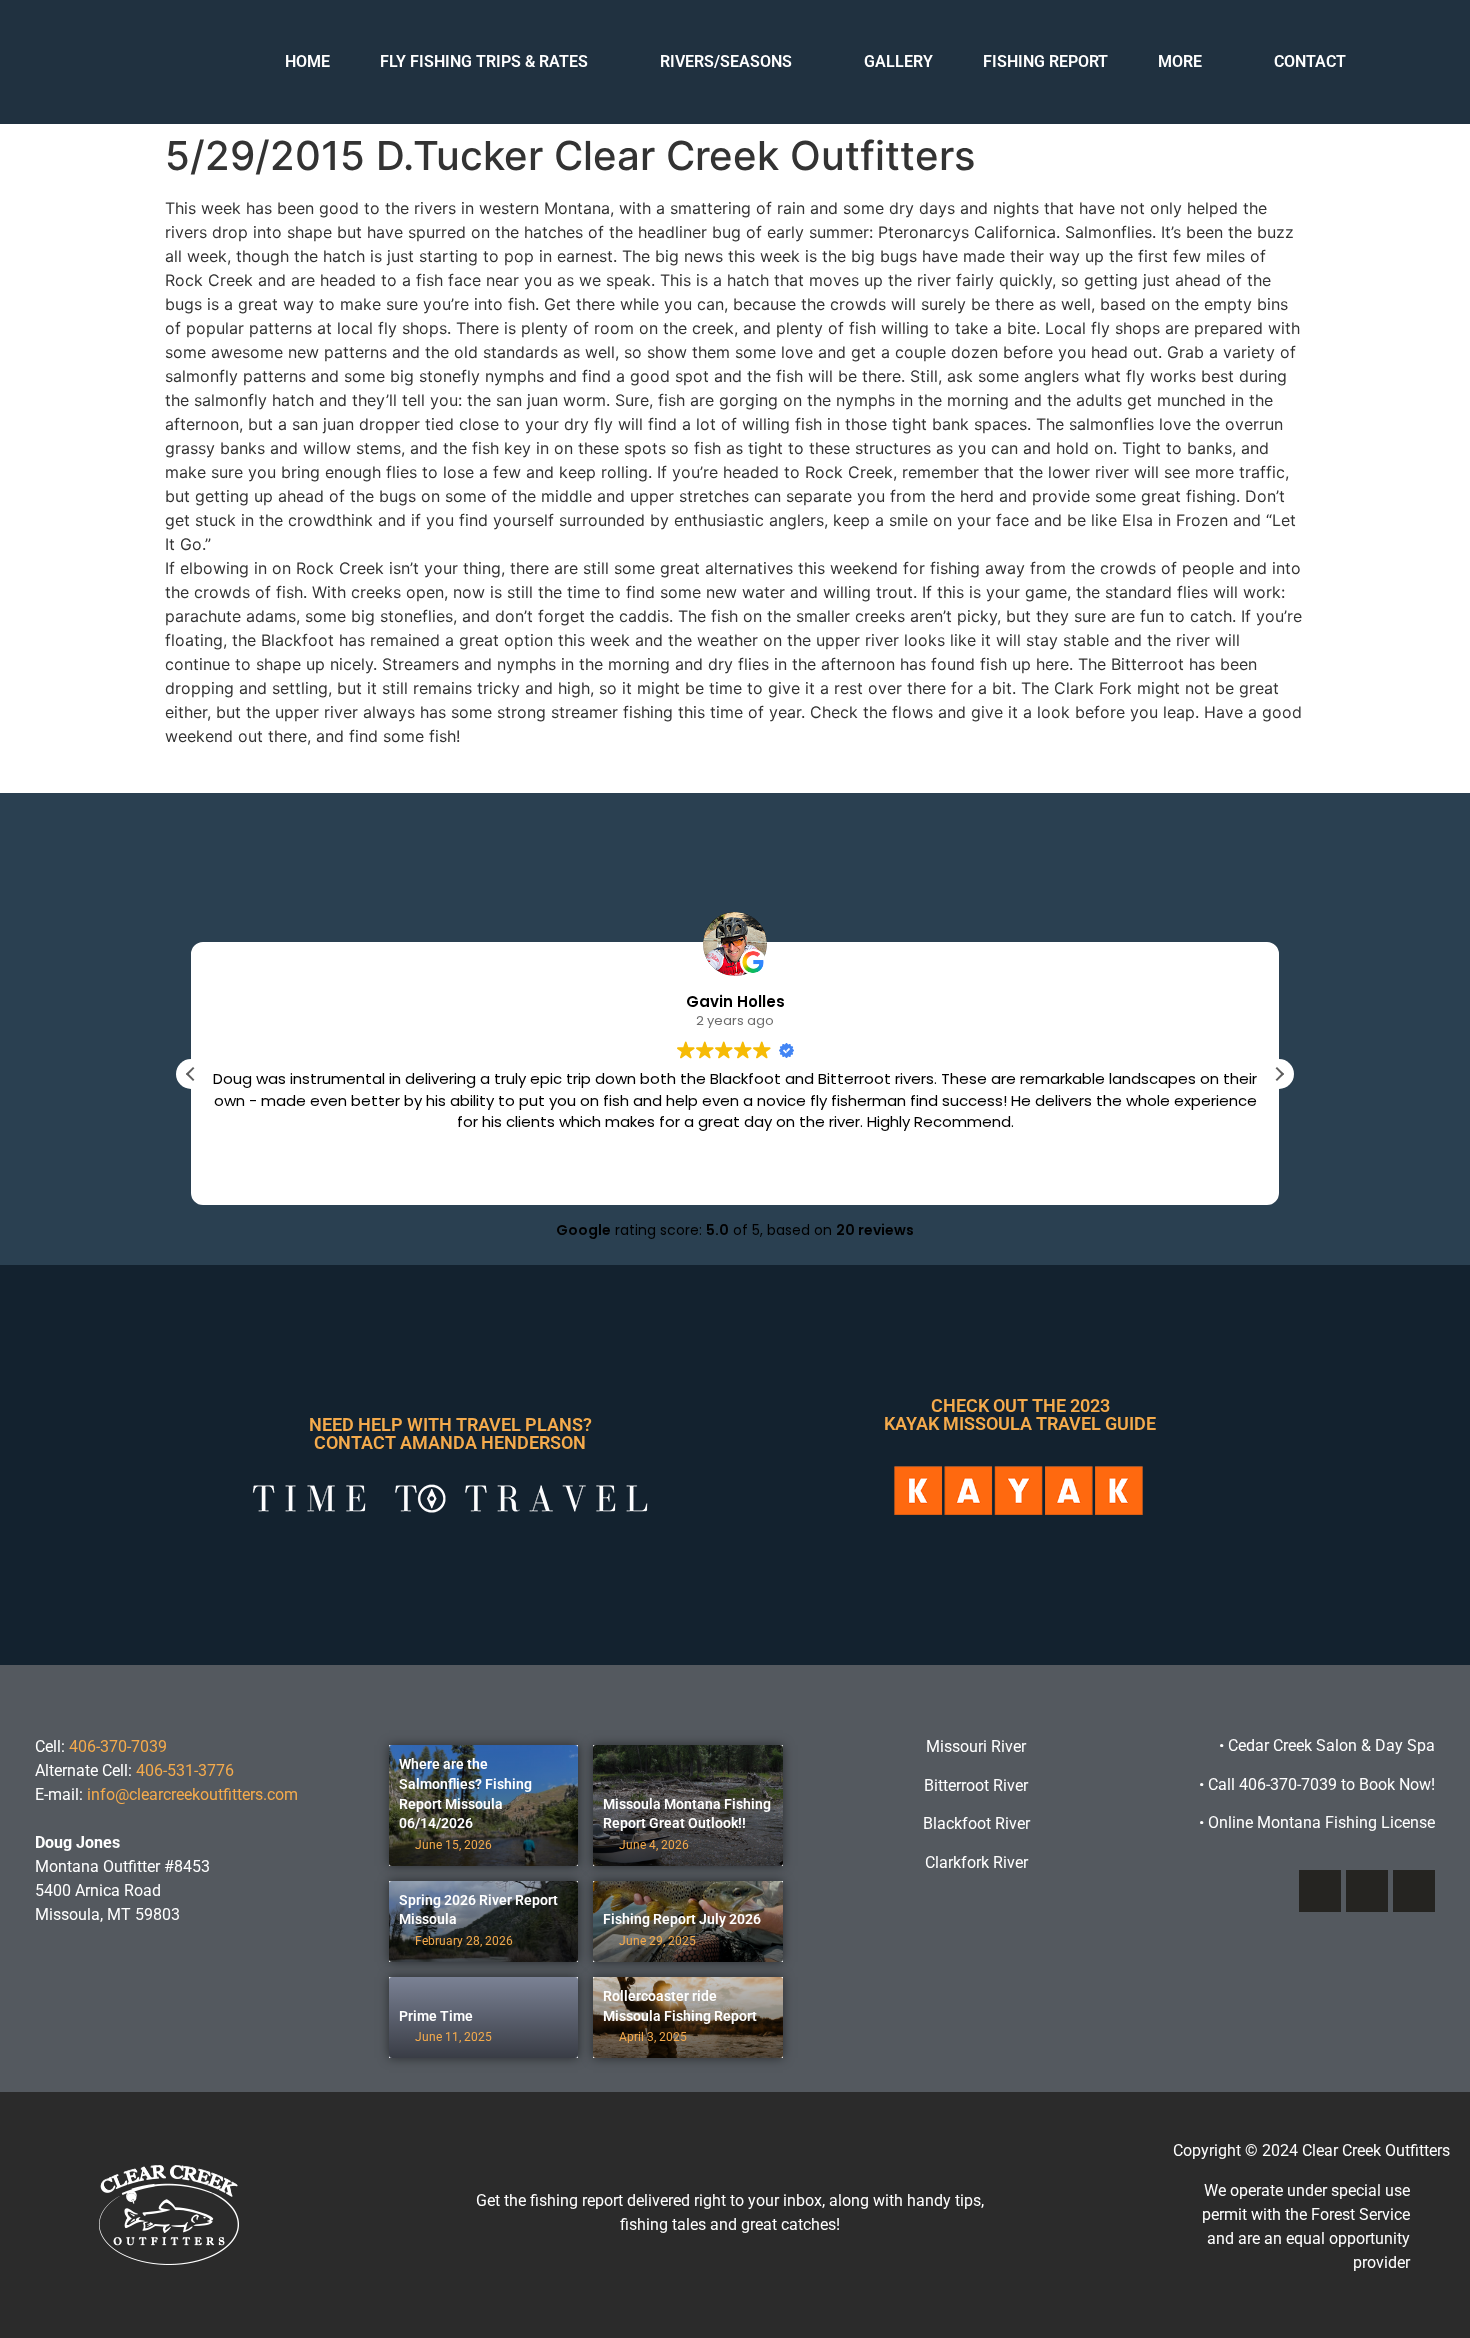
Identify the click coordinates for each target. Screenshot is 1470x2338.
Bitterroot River (976, 1785)
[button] (1279, 1074)
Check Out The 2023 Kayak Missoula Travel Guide (1020, 1414)
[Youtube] (1414, 1891)
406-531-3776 (185, 1770)
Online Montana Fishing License (1317, 1822)
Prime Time (436, 2016)
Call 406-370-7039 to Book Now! (1317, 1784)
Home (307, 61)
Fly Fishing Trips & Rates (484, 61)
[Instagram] (1367, 1891)
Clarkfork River (976, 1862)
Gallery (898, 61)
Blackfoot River (976, 1823)
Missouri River (976, 1746)
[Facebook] (1320, 1891)
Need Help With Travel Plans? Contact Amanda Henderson (450, 1433)
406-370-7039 (118, 1746)
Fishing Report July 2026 (682, 1919)
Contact (1310, 61)
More (1180, 61)
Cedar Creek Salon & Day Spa (1331, 1745)
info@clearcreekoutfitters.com (192, 1794)
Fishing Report (1045, 61)
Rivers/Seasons (726, 61)
